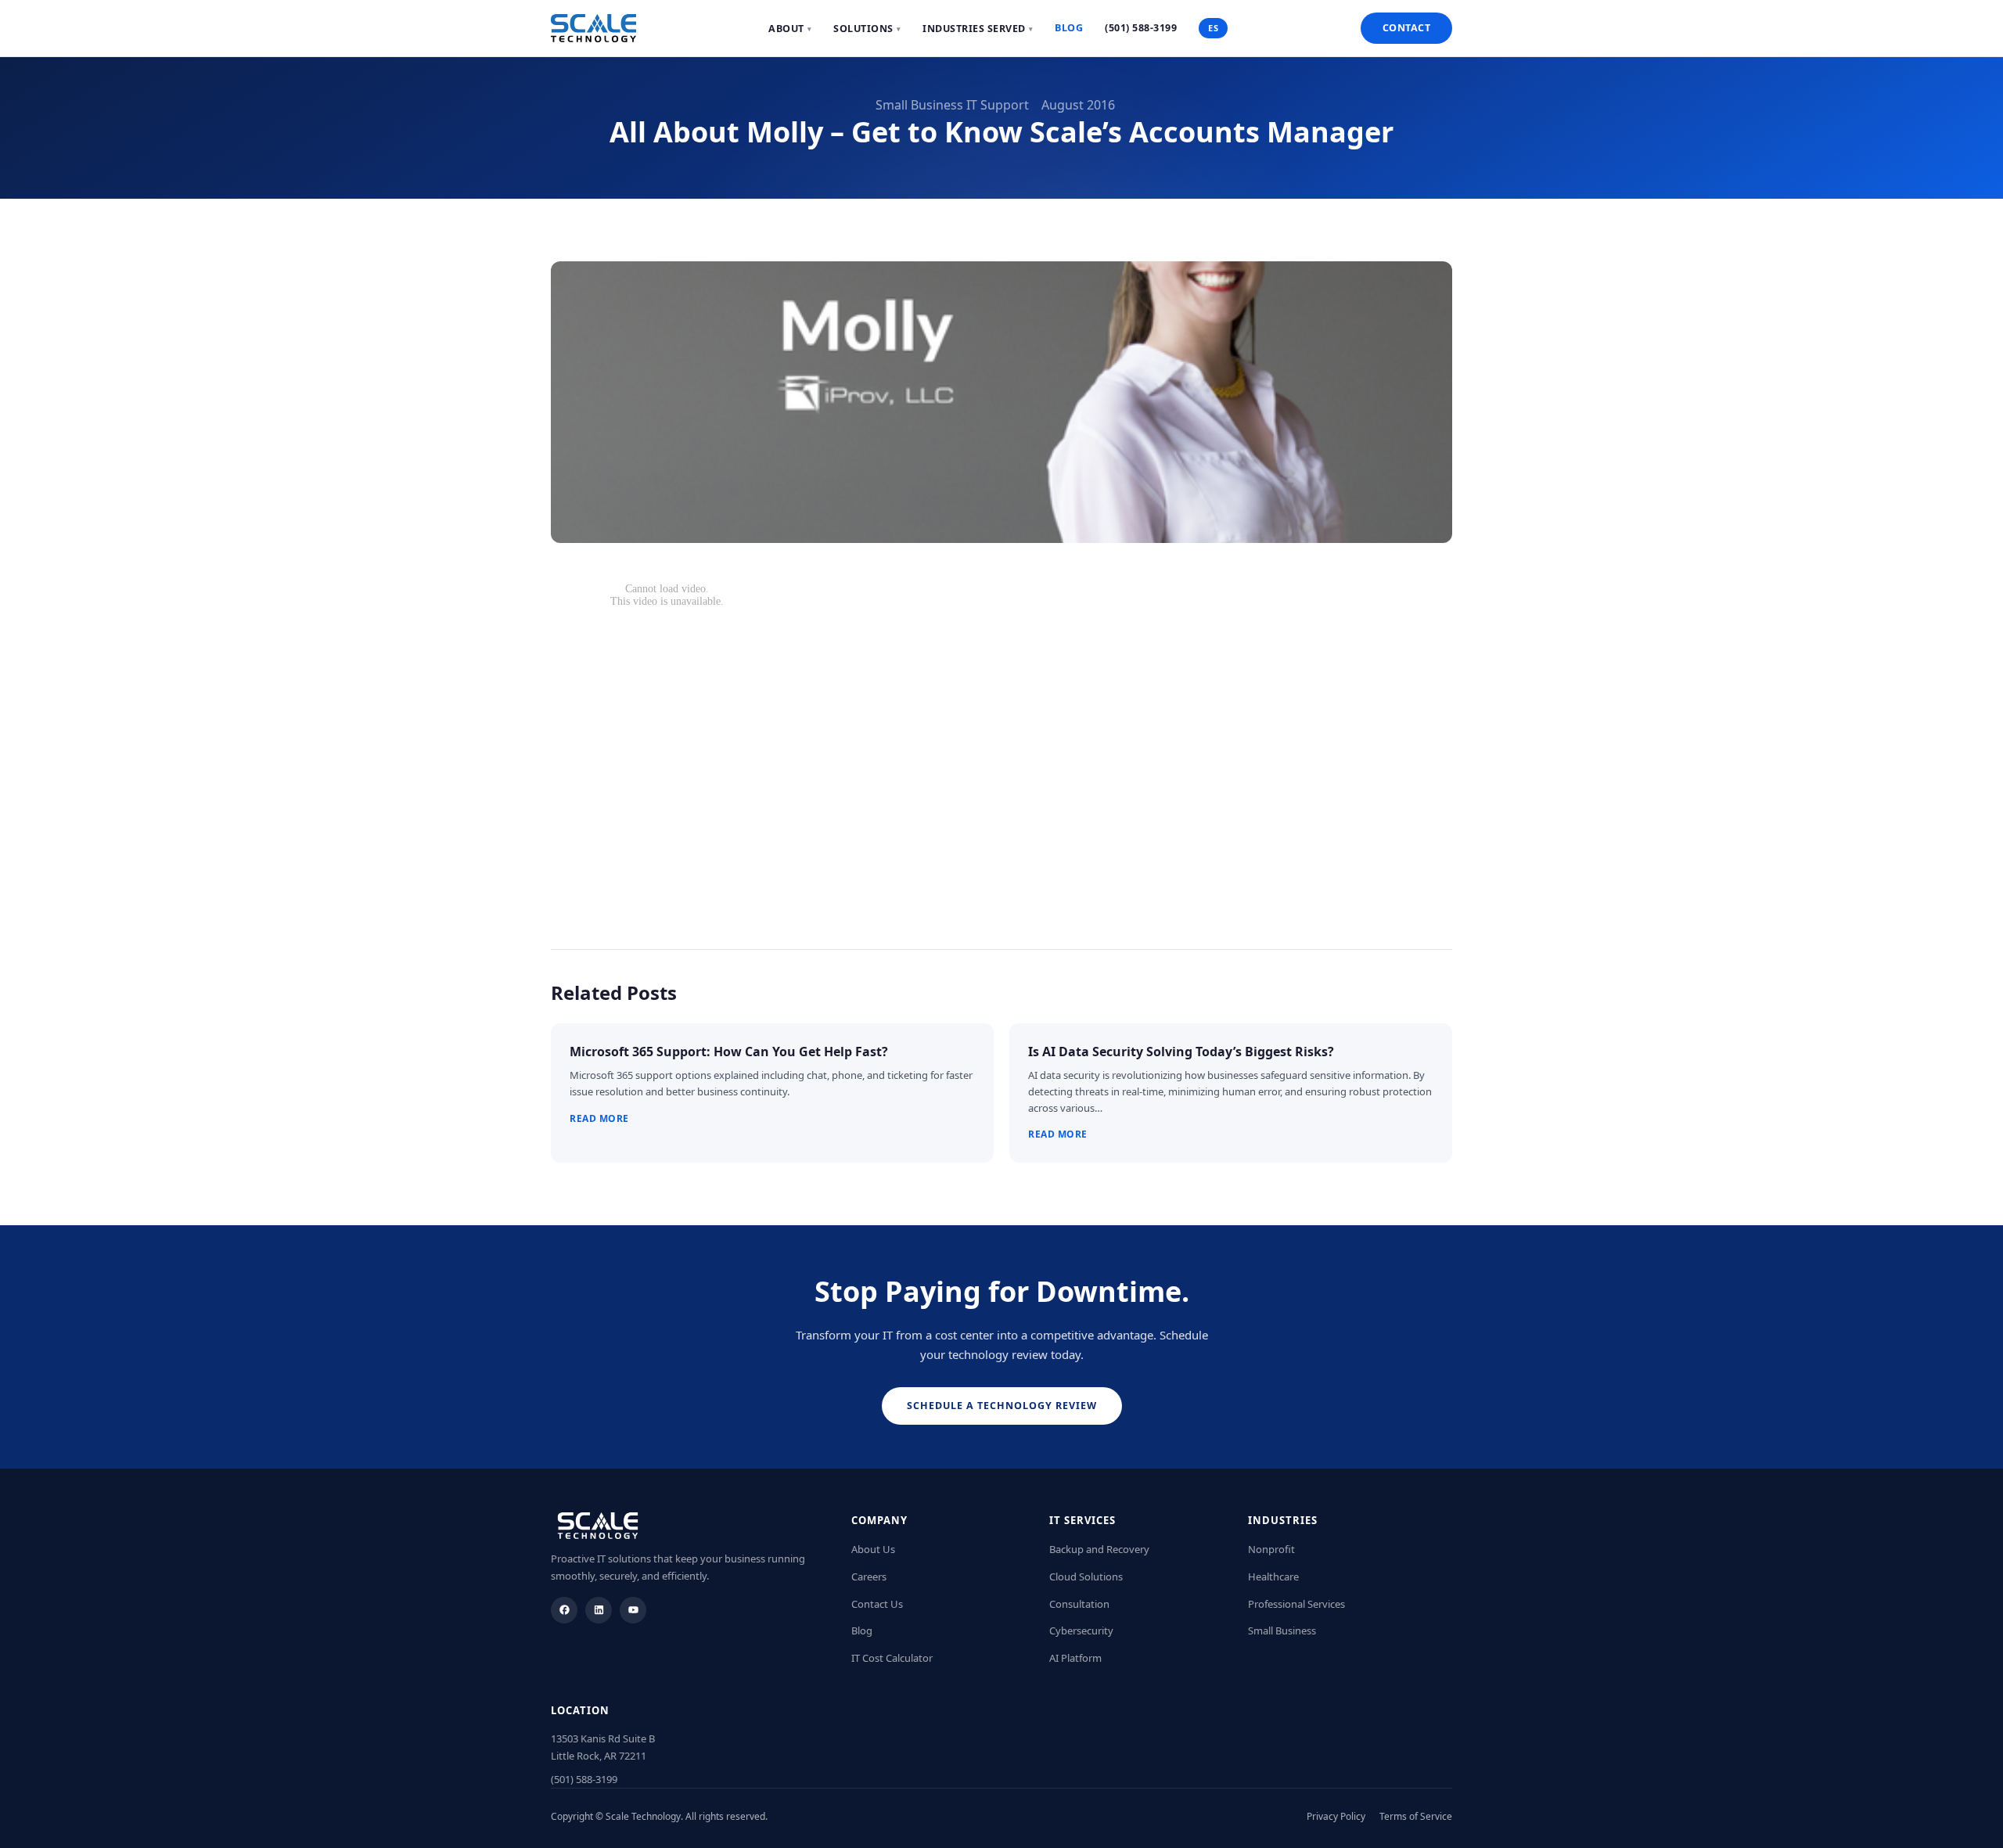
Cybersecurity (1081, 1630)
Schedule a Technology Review (1002, 1406)
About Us (873, 1549)
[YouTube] (633, 1610)
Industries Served (978, 29)
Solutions (867, 29)
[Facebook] (564, 1610)
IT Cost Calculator (892, 1658)
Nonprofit (1271, 1549)
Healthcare (1273, 1577)
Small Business (1282, 1630)
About (790, 29)
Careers (869, 1577)
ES (1213, 28)
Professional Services (1296, 1604)
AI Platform (1075, 1658)
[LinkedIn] (599, 1610)
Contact (1407, 28)
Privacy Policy (1336, 1816)
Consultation (1079, 1604)
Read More (599, 1118)
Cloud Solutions (1086, 1577)
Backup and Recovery (1099, 1549)
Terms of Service (1416, 1816)
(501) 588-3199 (1141, 28)
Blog (1069, 28)
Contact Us (877, 1604)
